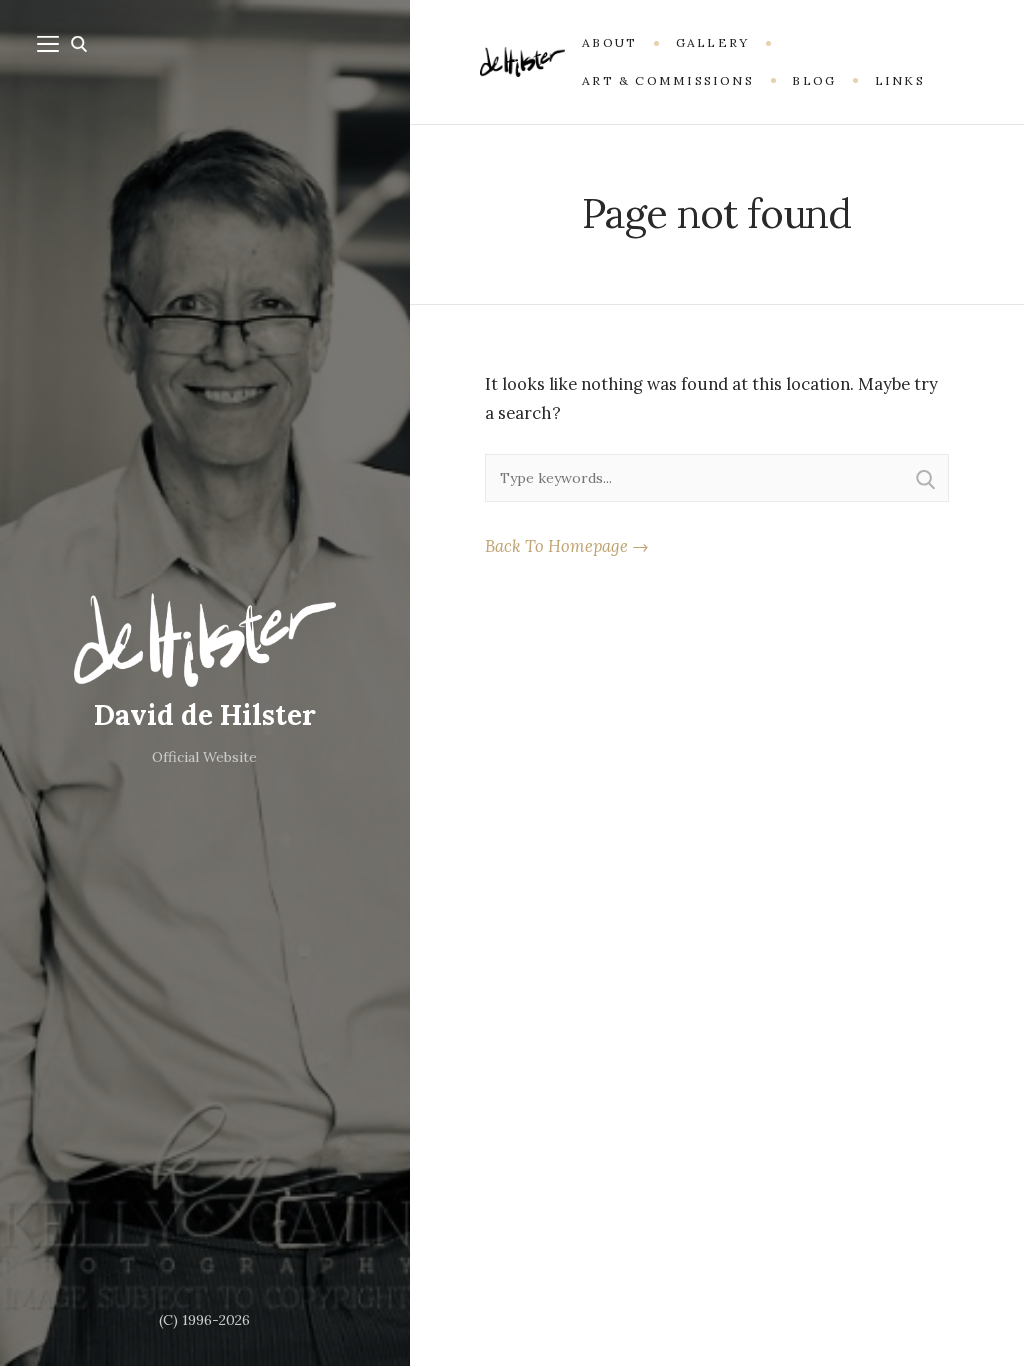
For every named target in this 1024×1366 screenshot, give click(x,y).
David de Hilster (205, 715)
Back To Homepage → (567, 546)
